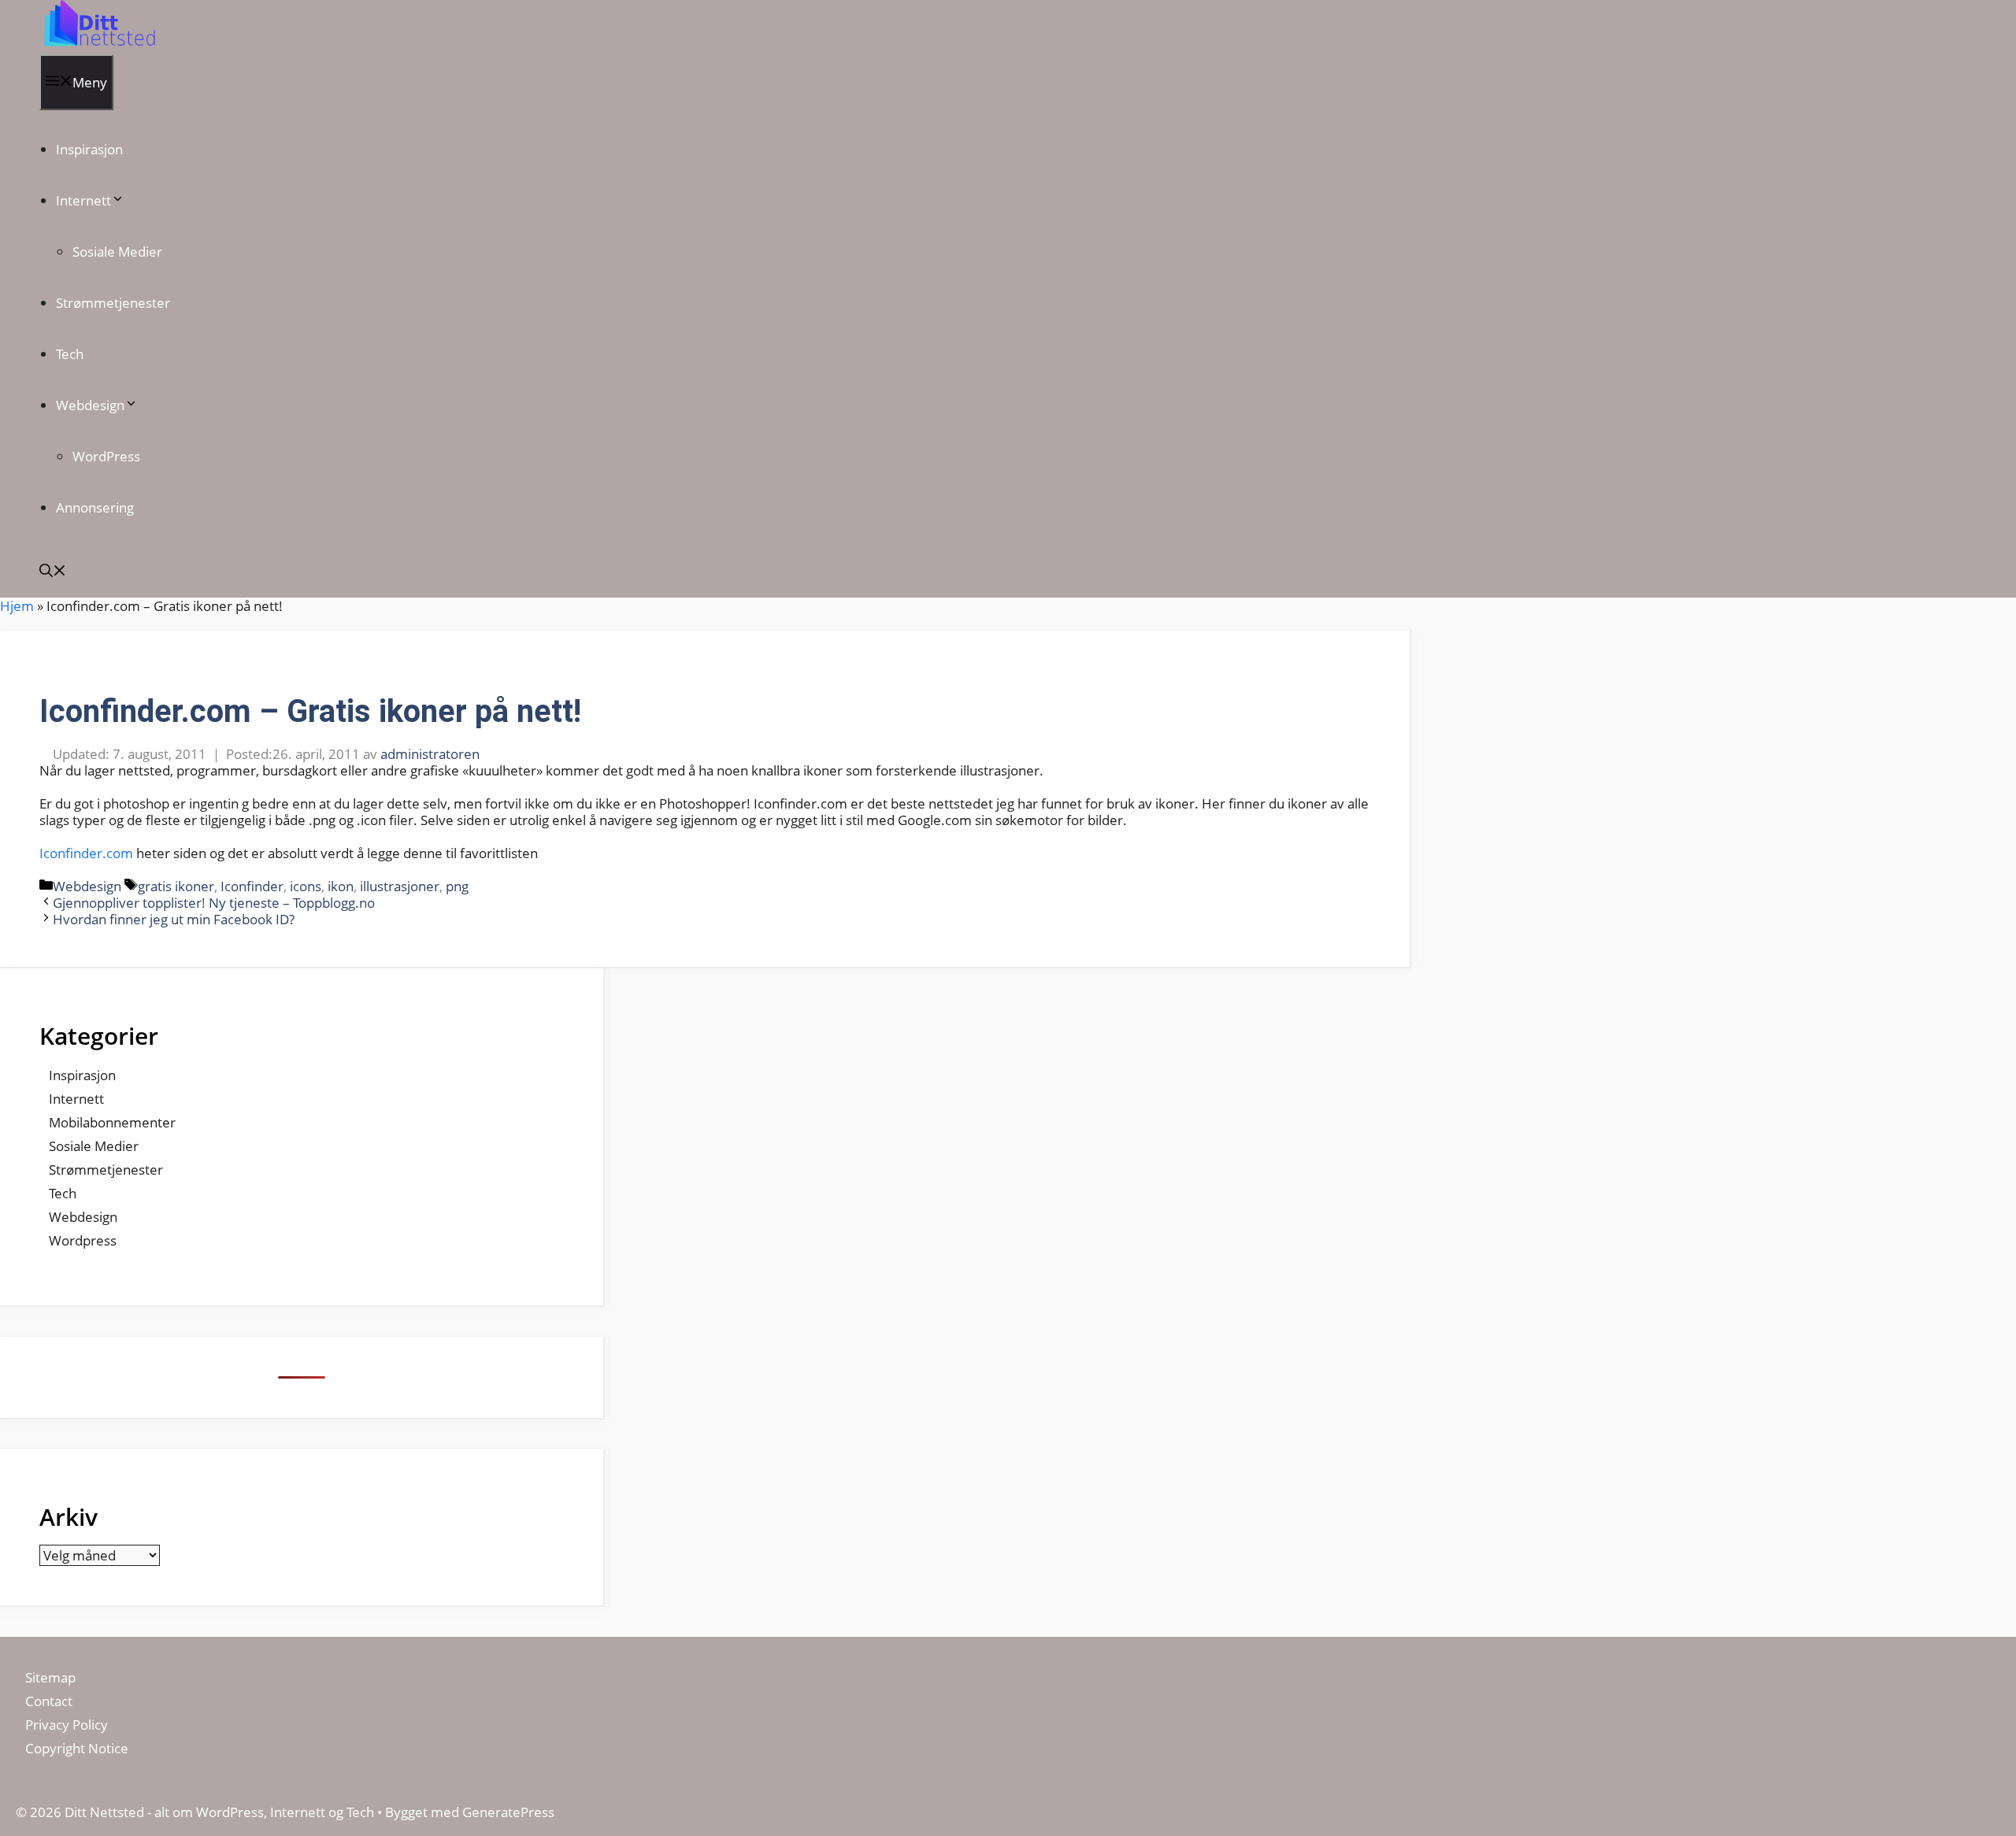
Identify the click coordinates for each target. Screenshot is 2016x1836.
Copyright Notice (77, 1748)
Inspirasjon (89, 149)
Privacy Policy (68, 1725)
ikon (341, 886)
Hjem (17, 606)
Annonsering (95, 507)
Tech (70, 354)
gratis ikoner (176, 886)
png (457, 886)
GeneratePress (508, 1812)
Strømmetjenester (113, 303)
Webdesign (90, 405)
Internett (83, 200)
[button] (53, 572)
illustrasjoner (400, 886)
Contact (49, 1701)
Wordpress (83, 1240)
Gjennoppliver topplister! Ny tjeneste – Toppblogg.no (214, 903)
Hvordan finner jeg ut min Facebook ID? (174, 919)
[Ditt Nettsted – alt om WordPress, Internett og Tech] (98, 46)
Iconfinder (252, 886)
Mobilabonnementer (112, 1122)
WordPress (106, 456)
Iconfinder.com (86, 853)
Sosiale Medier (117, 252)
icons (306, 886)
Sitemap (50, 1677)
